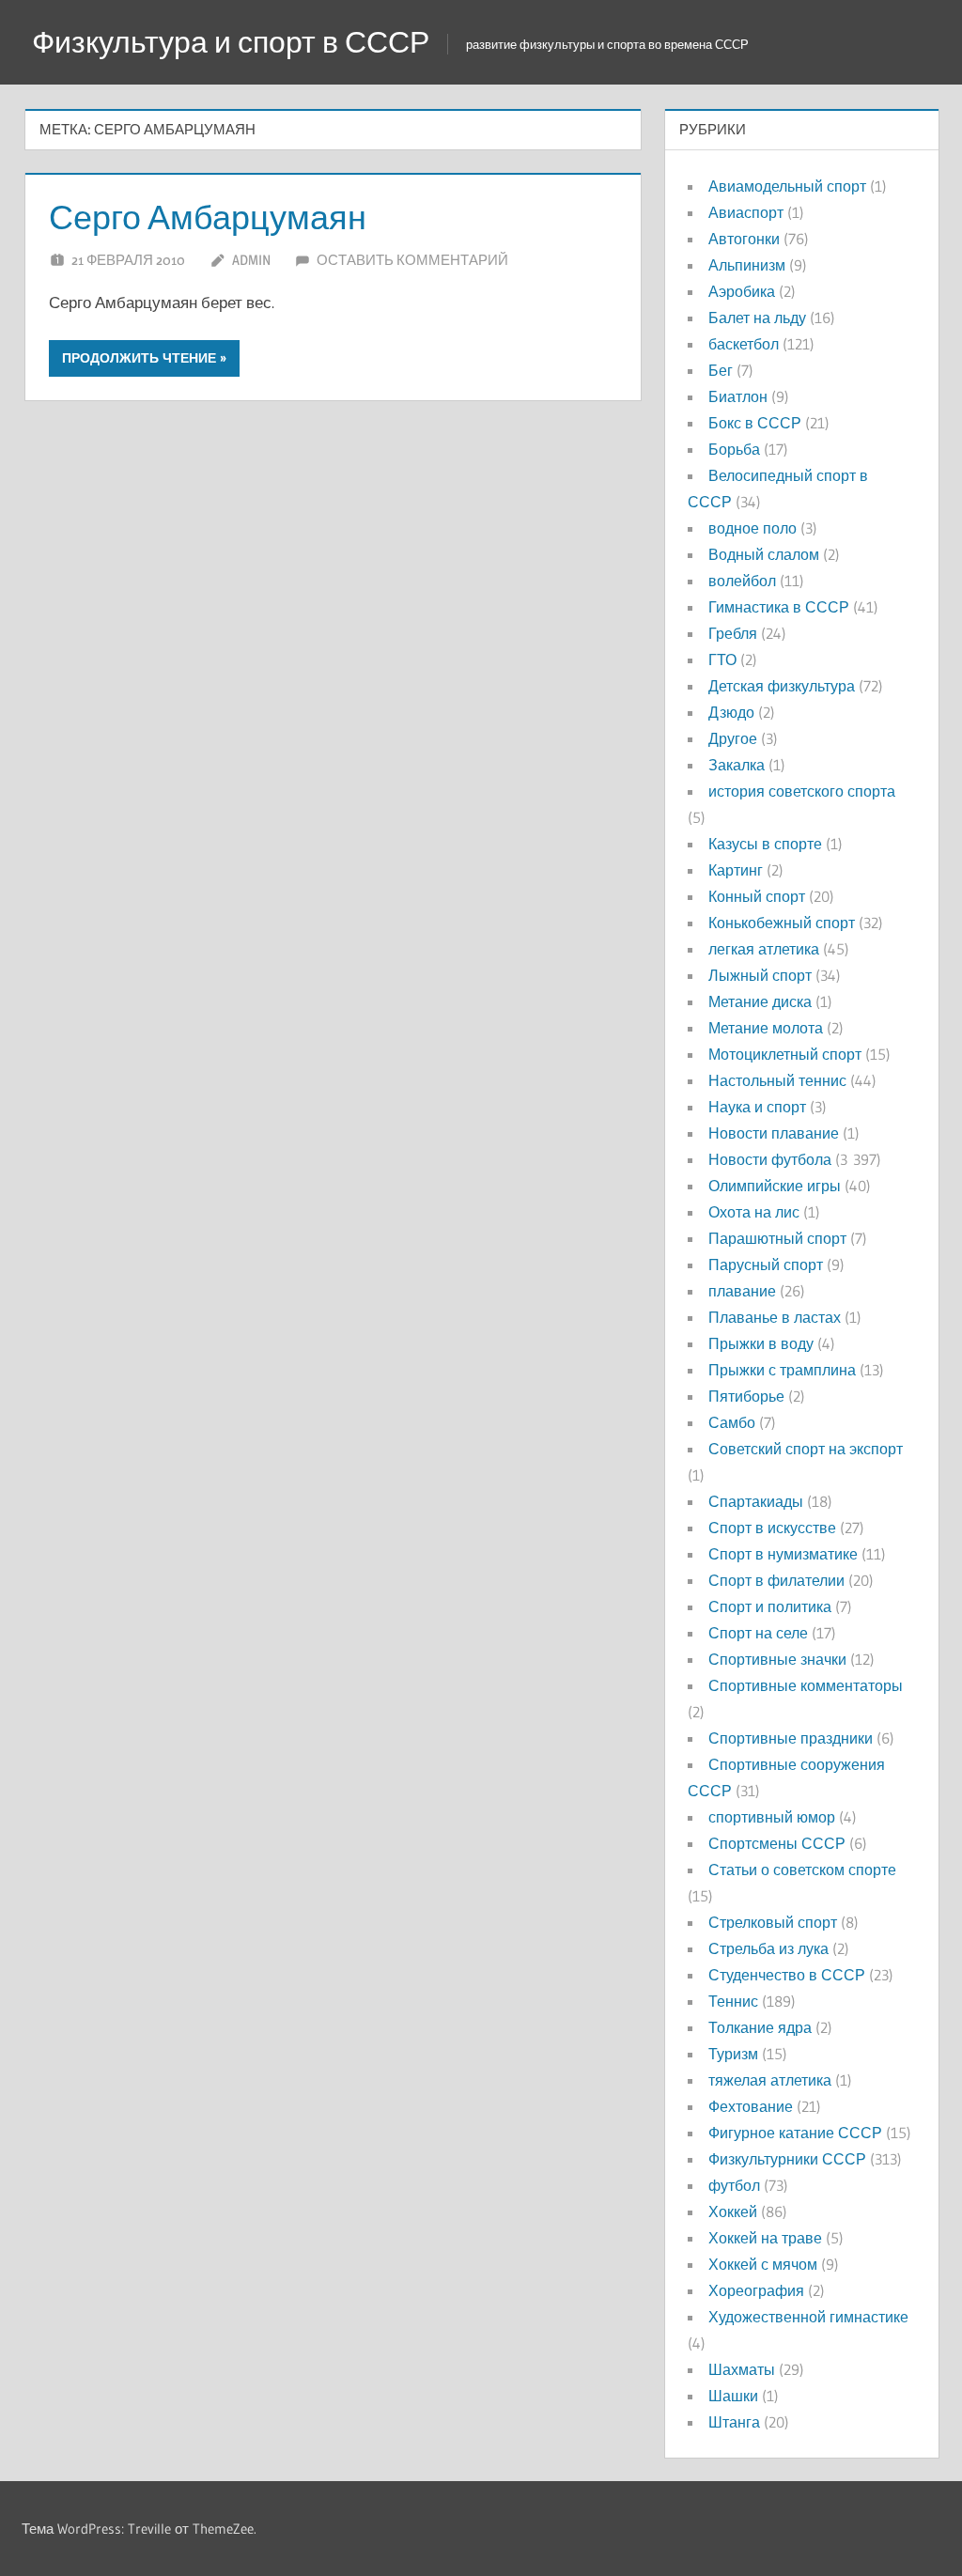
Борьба (734, 449)
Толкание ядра (760, 2027)
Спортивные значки (777, 1659)
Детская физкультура (782, 686)
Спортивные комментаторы (806, 1685)
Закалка (737, 765)
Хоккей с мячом (763, 2264)
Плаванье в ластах (775, 1317)
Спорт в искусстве (772, 1528)
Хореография (756, 2290)
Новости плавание (774, 1133)
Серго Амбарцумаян (208, 217)
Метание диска (760, 1001)
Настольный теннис (777, 1080)
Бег (721, 370)
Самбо (732, 1422)
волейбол (742, 581)
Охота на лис (754, 1212)
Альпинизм (747, 265)
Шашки (733, 2396)
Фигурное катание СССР (795, 2133)
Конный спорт (757, 896)
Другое (733, 738)
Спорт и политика (770, 1606)
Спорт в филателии (776, 1580)
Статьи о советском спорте (802, 1870)
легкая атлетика (764, 949)
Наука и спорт (757, 1107)
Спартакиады (756, 1501)
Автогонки (744, 239)
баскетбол (744, 344)
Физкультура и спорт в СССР (231, 42)
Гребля (733, 633)
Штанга (734, 2422)
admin (251, 260)
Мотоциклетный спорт (785, 1054)
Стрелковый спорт (773, 1922)
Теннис (733, 2001)
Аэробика (742, 291)
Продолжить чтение (139, 358)
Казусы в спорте (765, 844)
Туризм (733, 2054)
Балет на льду (757, 318)
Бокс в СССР (755, 423)
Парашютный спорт (777, 1238)
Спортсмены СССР (777, 1843)
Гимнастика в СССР (779, 607)
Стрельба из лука (768, 1948)
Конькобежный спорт (782, 923)
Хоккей (733, 2211)
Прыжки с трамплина (782, 1370)
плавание (742, 1291)
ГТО (722, 660)
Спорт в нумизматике (783, 1554)
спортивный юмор (772, 1817)
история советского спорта (802, 791)
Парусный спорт (766, 1265)
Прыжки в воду (761, 1343)
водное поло (753, 528)
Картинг (736, 870)
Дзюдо (731, 712)
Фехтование (751, 2106)
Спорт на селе (758, 1633)
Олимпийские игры (775, 1186)
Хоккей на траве (765, 2238)
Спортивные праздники (791, 1738)
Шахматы (742, 2369)
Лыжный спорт (760, 975)
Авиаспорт (746, 212)
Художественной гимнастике (808, 2317)
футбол (734, 2185)
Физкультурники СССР (787, 2159)
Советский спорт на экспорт (806, 1449)
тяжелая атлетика (770, 2080)
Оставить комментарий (412, 260)
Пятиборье (746, 1396)
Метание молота (766, 1028)
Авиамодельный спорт (787, 186)
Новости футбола (770, 1159)
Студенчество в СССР (787, 1975)
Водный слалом (764, 554)
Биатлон (738, 396)
